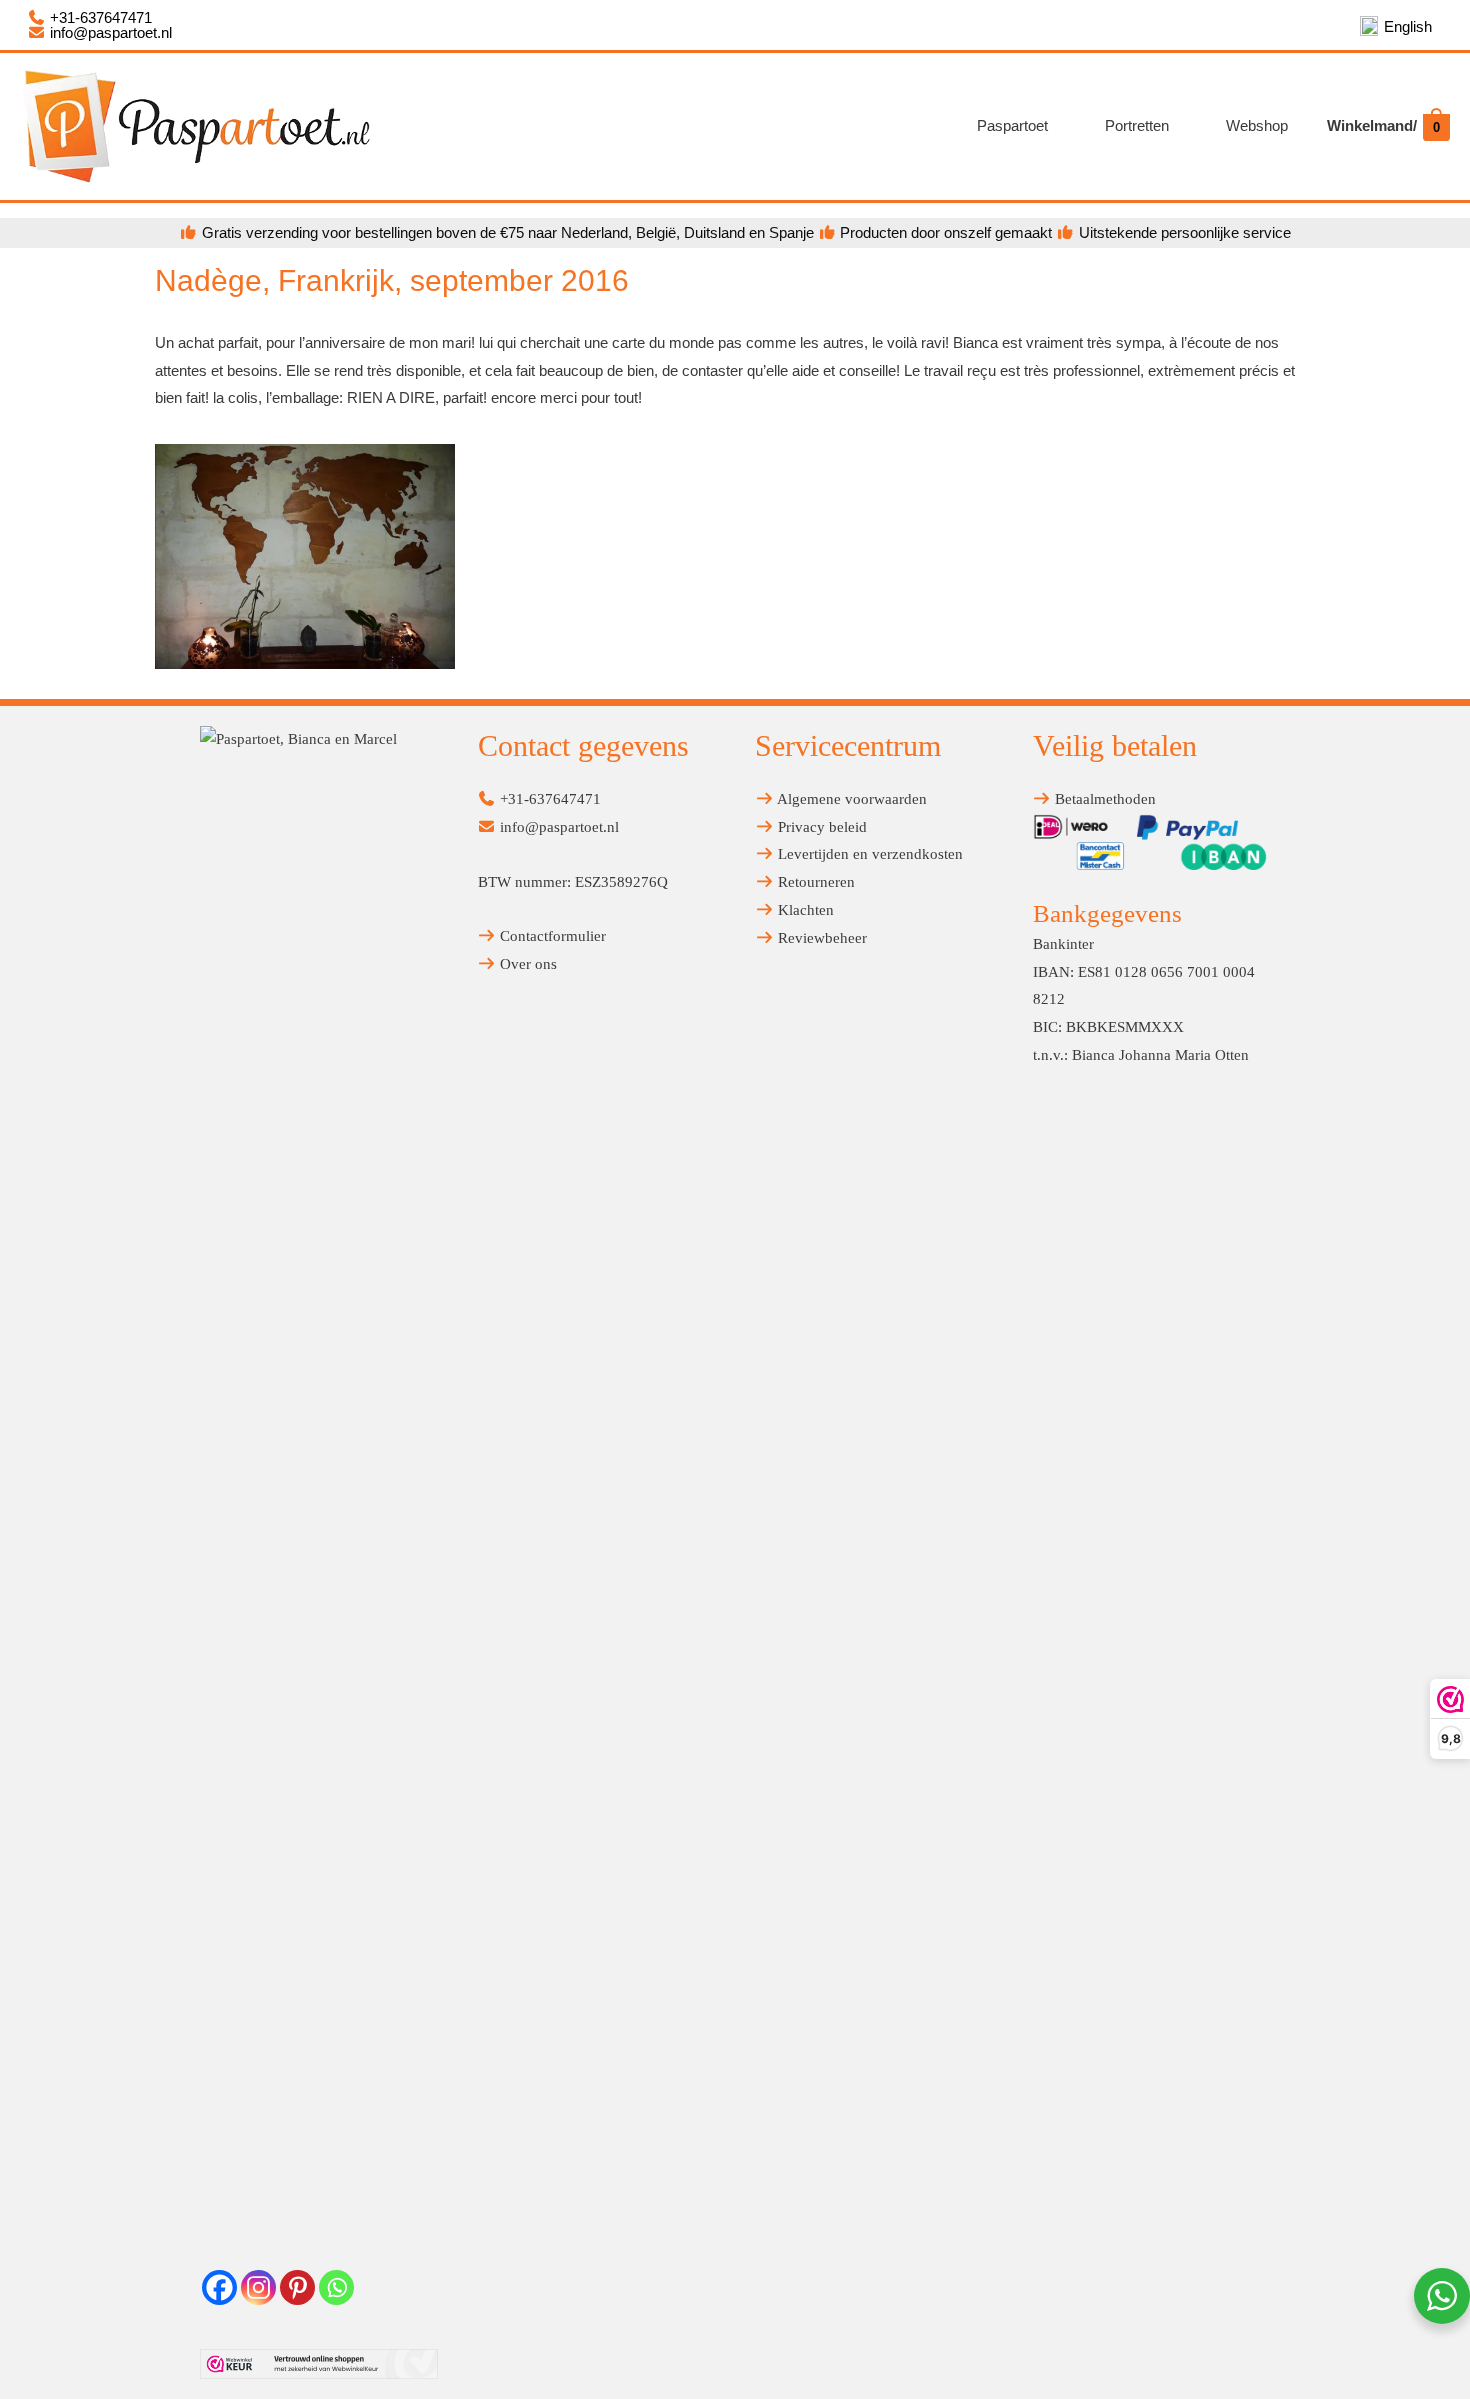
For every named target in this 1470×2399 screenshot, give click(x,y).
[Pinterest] (297, 2287)
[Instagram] (258, 2287)
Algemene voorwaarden (850, 799)
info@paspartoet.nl (109, 32)
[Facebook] (219, 2287)
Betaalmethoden (1103, 799)
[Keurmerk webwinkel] (319, 2364)
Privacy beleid (820, 827)
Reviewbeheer (820, 938)
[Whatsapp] (336, 2287)
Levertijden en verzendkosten (868, 854)
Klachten (804, 910)
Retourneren (814, 882)
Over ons (526, 964)
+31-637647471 (99, 17)
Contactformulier (551, 936)
